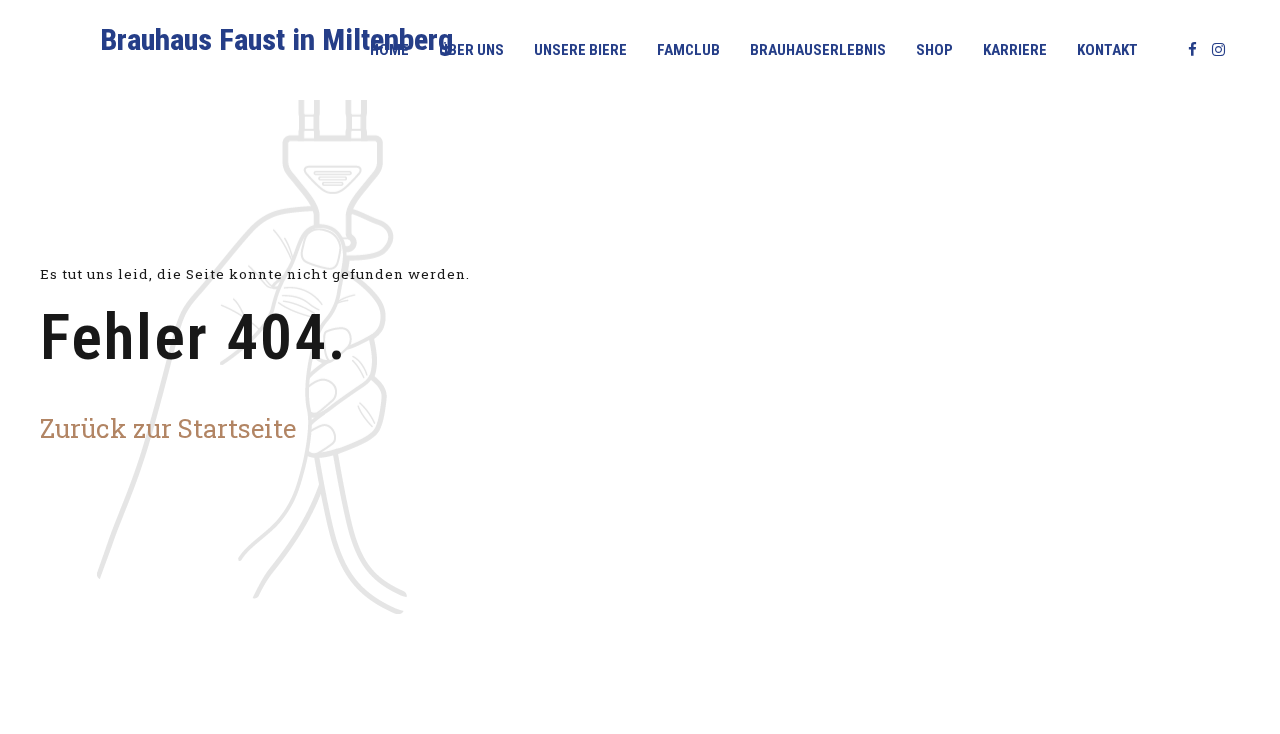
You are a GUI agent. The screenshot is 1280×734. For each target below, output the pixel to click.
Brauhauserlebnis (818, 50)
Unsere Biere (580, 50)
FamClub (688, 50)
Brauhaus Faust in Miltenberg (276, 39)
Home (389, 50)
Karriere (1015, 50)
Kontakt (1107, 50)
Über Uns (471, 50)
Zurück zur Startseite (168, 428)
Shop (934, 50)
